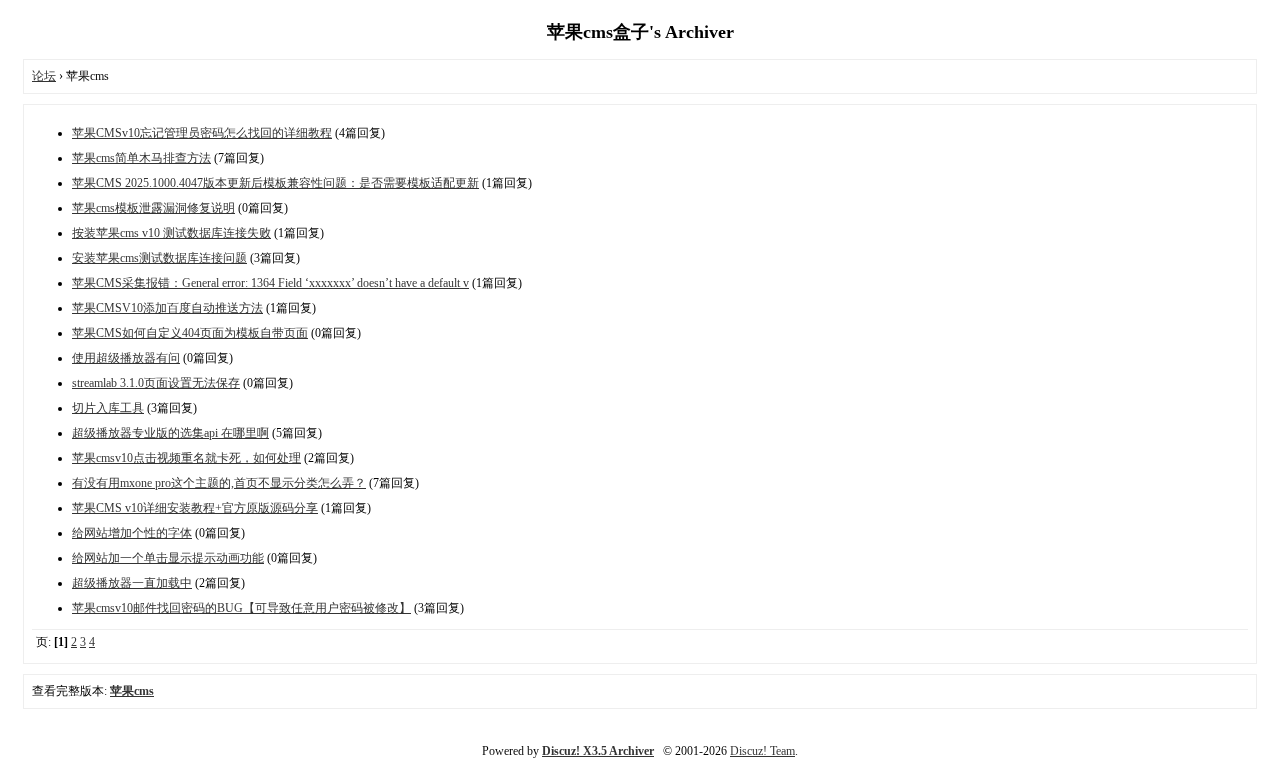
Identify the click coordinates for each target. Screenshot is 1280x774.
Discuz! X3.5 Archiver (598, 751)
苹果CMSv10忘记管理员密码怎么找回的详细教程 (202, 133)
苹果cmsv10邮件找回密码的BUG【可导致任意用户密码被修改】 (241, 608)
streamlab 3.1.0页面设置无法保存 (156, 383)
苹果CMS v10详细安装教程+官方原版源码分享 (195, 508)
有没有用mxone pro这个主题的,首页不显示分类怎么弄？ (219, 483)
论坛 (44, 76)
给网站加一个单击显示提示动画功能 (168, 558)
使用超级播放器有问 (126, 358)
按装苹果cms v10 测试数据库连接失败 (171, 233)
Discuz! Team (762, 751)
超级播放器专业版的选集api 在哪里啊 (170, 433)
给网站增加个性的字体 (132, 533)
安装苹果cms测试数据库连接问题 (159, 258)
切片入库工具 (108, 408)
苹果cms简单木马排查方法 (141, 158)
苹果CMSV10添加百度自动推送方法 (167, 308)
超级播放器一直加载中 (132, 583)
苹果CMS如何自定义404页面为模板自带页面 (190, 333)
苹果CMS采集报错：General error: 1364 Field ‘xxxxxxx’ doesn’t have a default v (270, 283)
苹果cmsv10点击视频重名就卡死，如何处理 (186, 458)
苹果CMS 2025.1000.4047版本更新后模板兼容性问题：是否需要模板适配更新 (275, 183)
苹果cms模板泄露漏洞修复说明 (153, 208)
